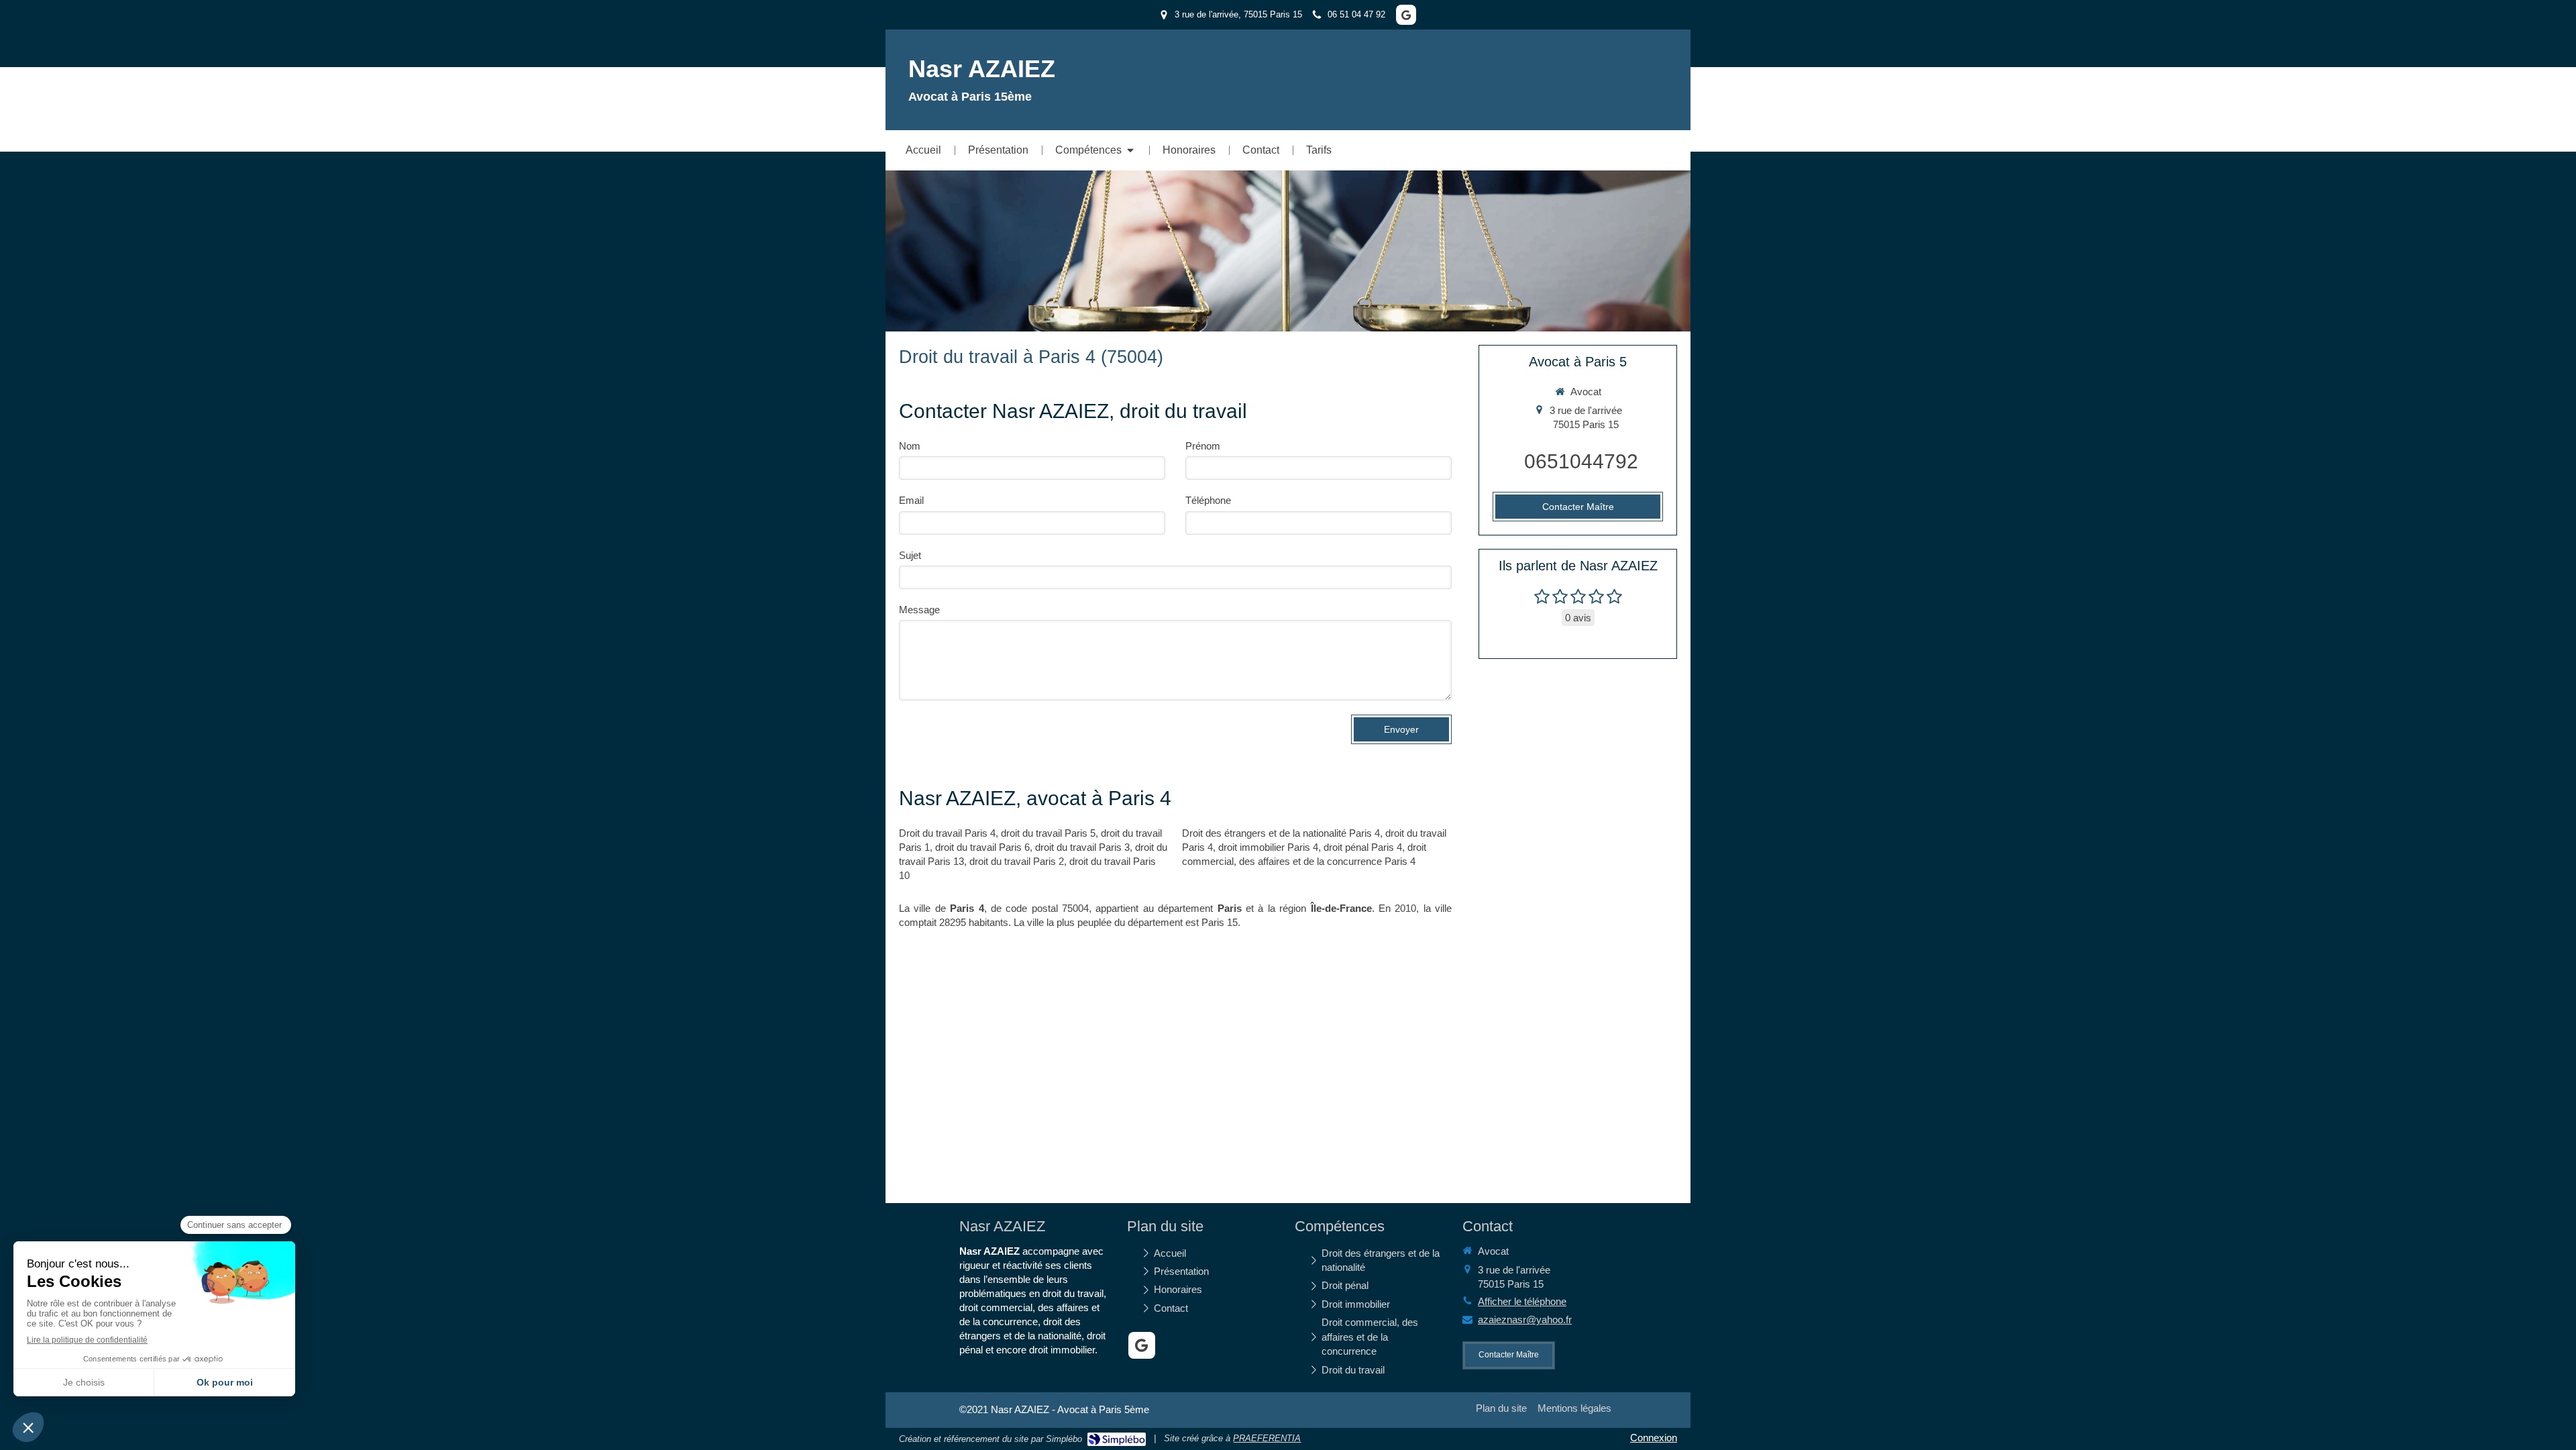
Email (911, 500)
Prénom (1203, 446)
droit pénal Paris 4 (1363, 847)
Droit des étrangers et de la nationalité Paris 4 (1281, 833)
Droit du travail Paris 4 (947, 833)
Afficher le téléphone (1522, 1301)
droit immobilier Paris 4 (1268, 847)
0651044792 (1581, 461)
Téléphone (1208, 500)
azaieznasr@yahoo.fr (1525, 1319)
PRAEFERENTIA (1267, 1438)
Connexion (1654, 1438)
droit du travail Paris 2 (1017, 861)
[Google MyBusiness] (1406, 15)
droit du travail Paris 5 (1048, 833)
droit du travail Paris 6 (982, 847)
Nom (910, 446)
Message (919, 610)
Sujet (910, 555)
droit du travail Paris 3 (1082, 847)
